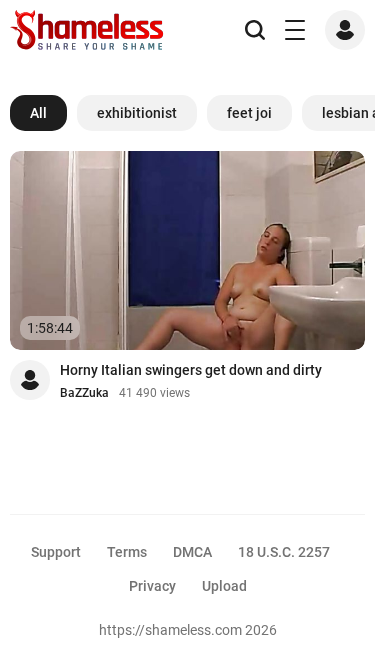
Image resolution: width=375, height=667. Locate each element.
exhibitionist (137, 113)
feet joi (249, 113)
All (38, 113)
